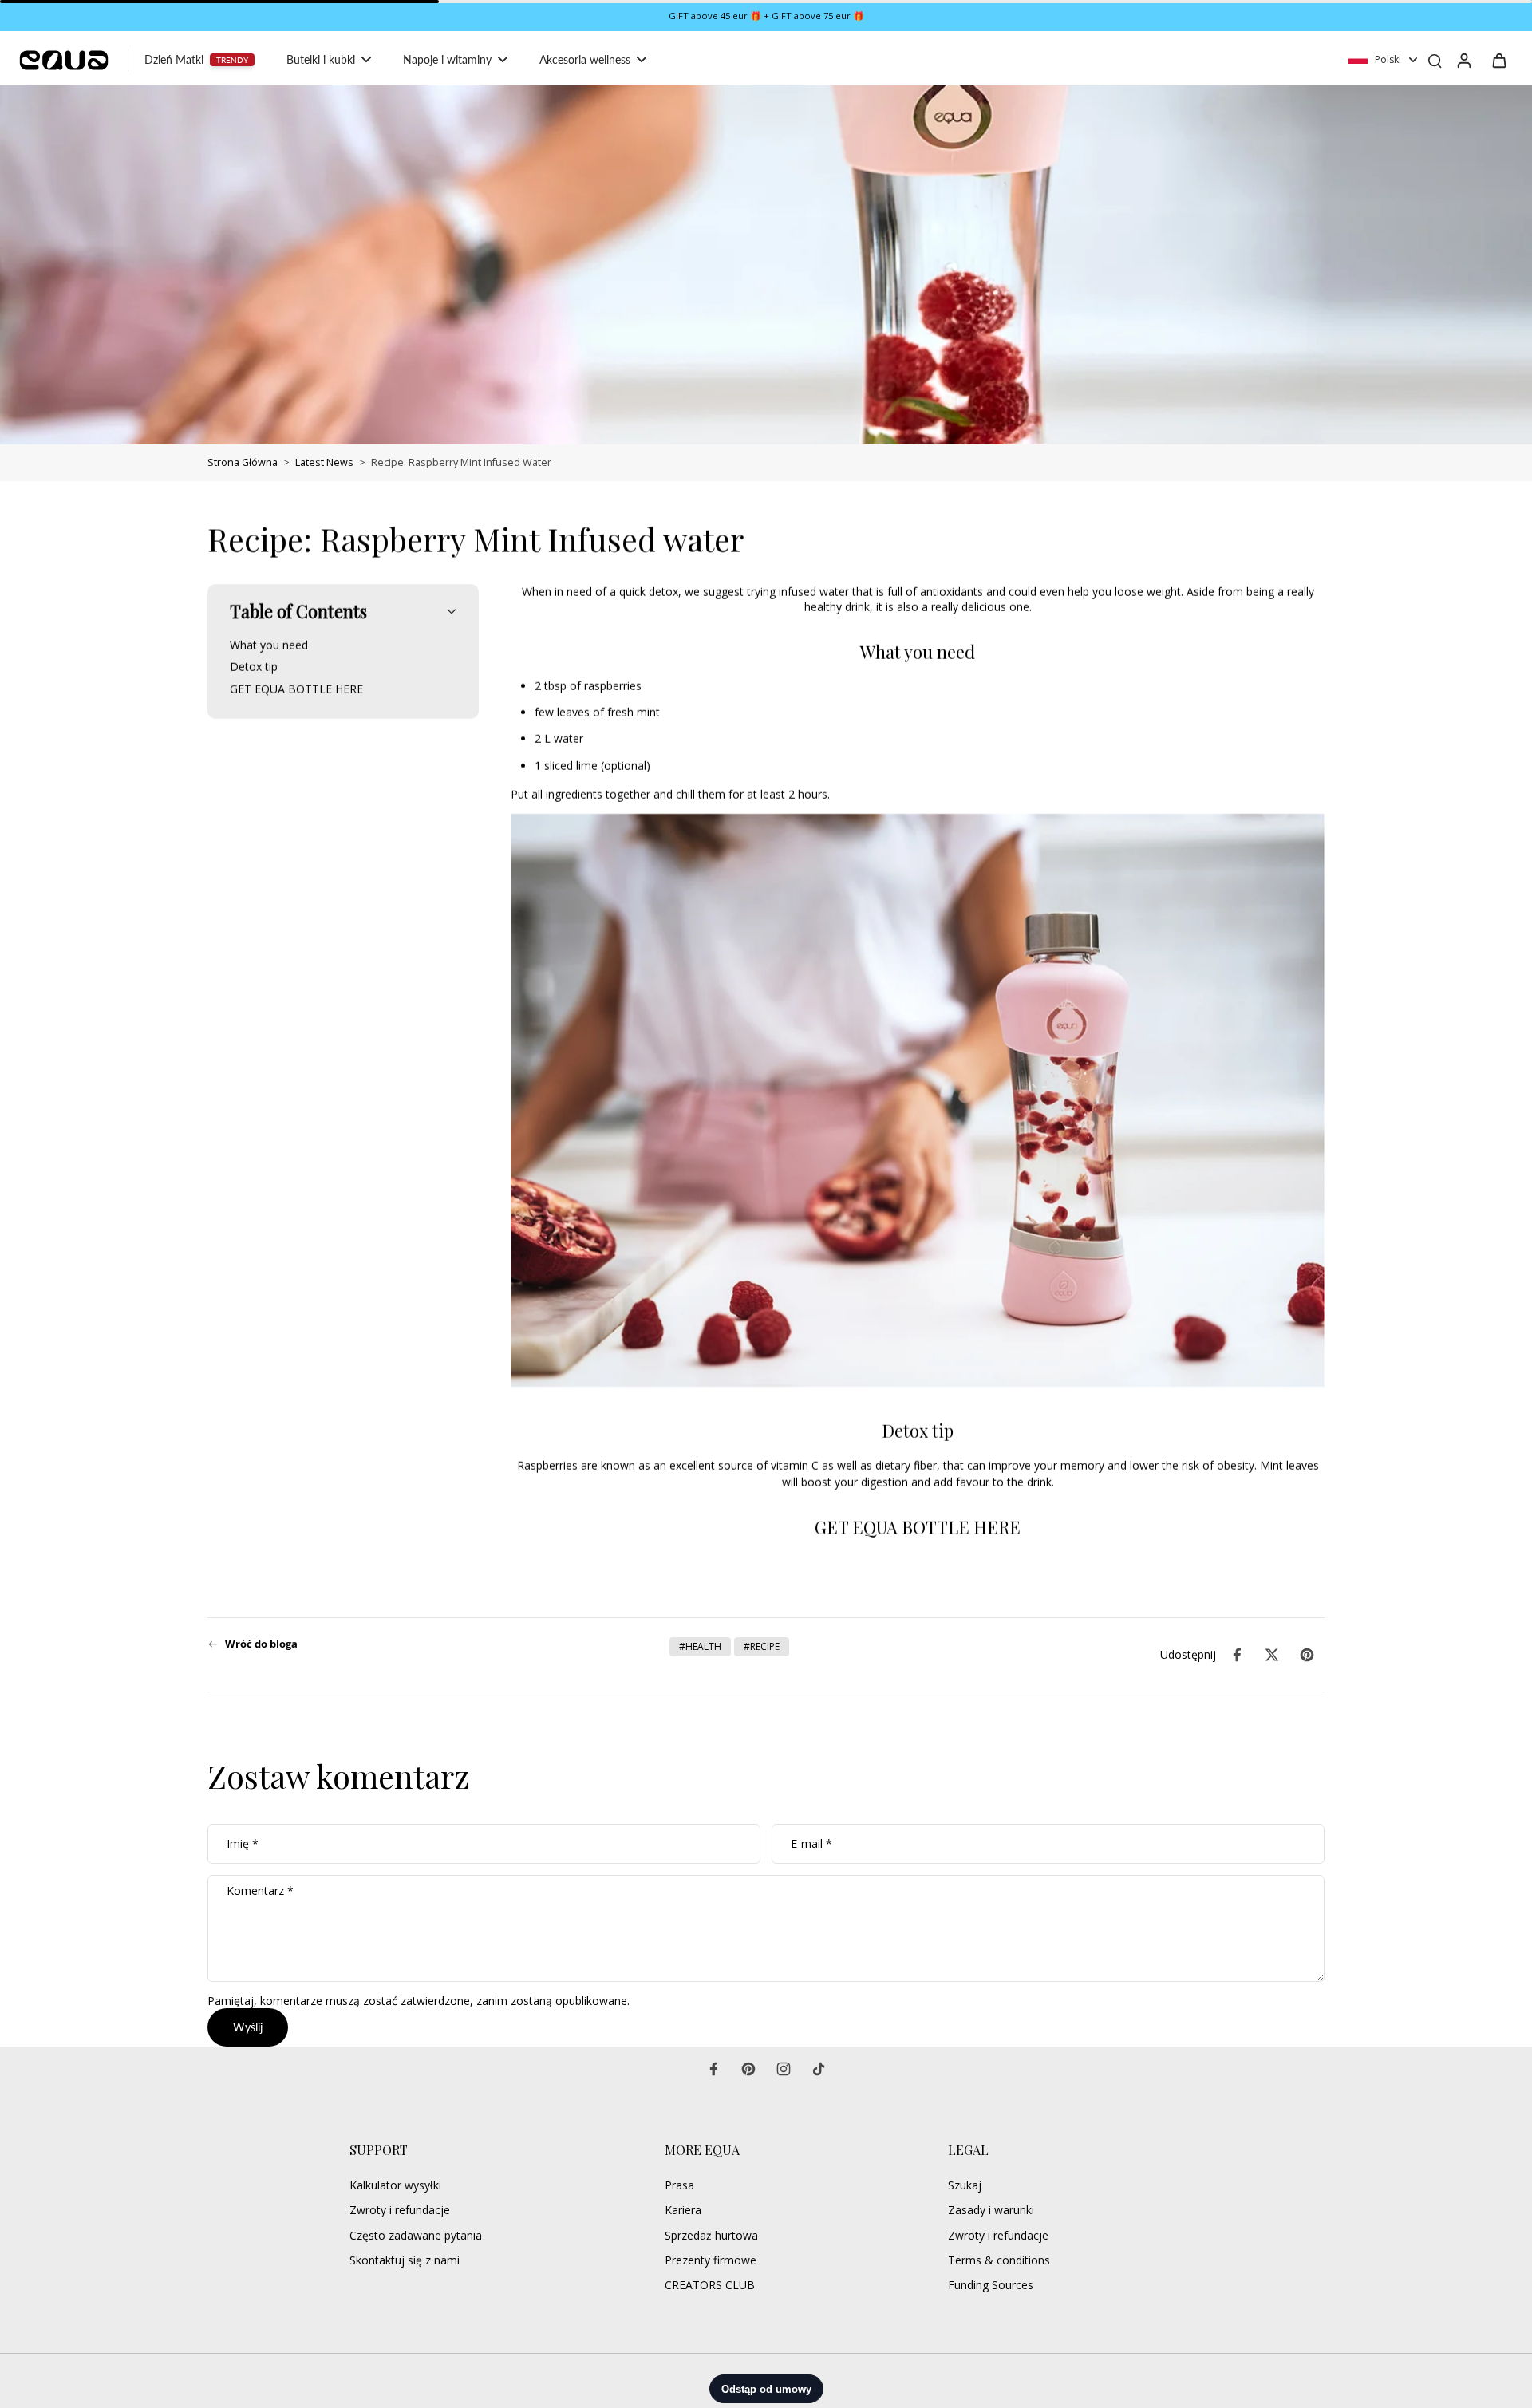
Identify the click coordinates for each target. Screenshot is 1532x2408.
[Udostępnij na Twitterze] (1272, 1655)
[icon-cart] (1498, 60)
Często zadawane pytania (416, 2235)
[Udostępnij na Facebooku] (1237, 1655)
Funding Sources (991, 2285)
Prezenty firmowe (711, 2260)
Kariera (683, 2210)
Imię (243, 1845)
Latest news (324, 462)
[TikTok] (819, 2069)
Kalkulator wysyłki (395, 2185)
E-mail (811, 1845)
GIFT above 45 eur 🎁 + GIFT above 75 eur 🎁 (766, 16)
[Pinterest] (748, 2069)
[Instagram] (784, 2069)
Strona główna (243, 462)
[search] (1435, 60)
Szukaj (965, 2185)
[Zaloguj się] (1463, 60)
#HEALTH (700, 1646)
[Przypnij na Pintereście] (1307, 1655)
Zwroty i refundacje (400, 2210)
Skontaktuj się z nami (405, 2260)
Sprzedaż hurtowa (711, 2235)
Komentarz (260, 1891)
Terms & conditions (999, 2260)
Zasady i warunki (991, 2210)
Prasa (679, 2185)
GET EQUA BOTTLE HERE (918, 1527)
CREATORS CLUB (710, 2285)
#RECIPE (762, 1646)
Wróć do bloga (261, 1644)
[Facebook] (713, 2069)
